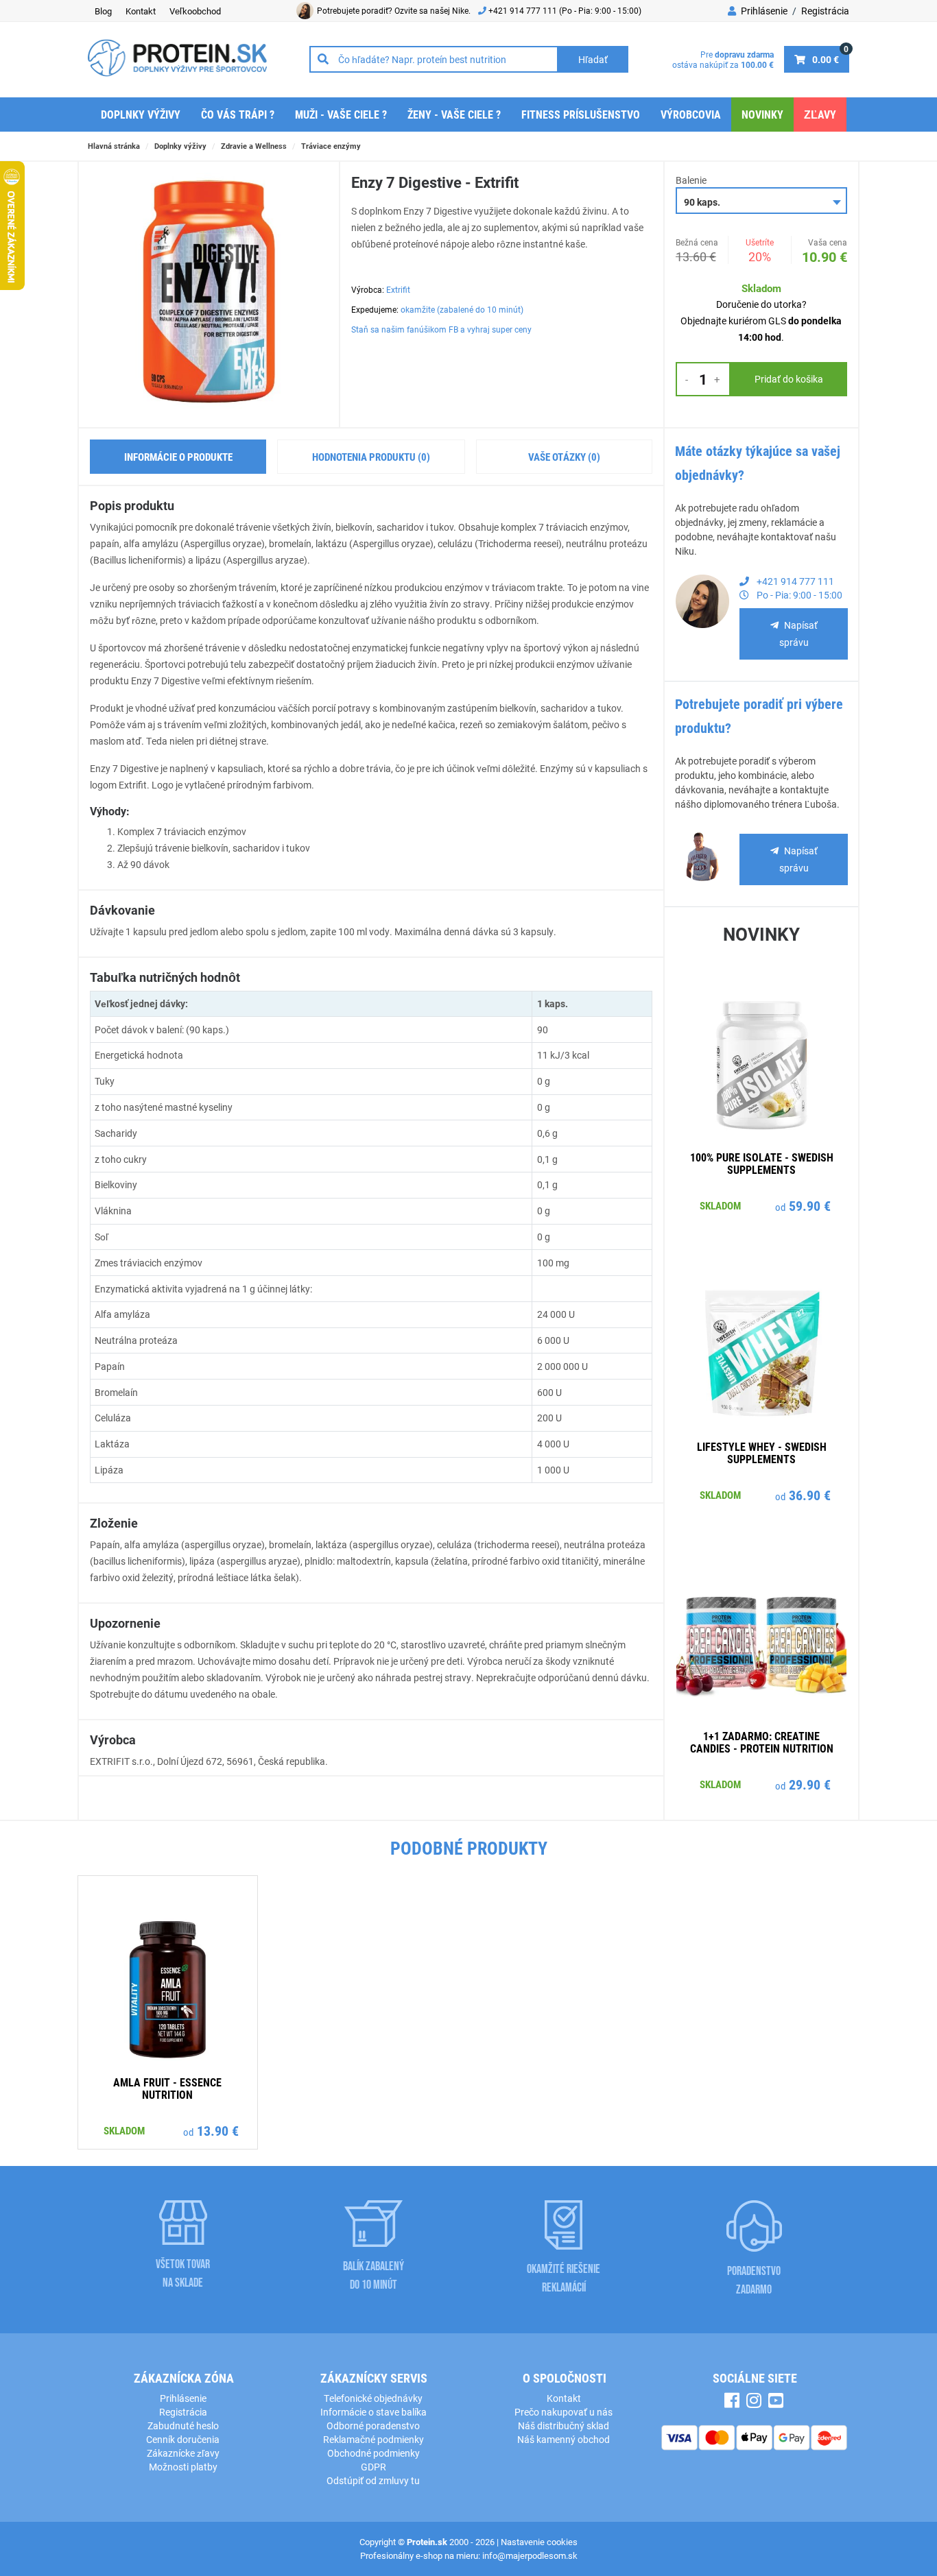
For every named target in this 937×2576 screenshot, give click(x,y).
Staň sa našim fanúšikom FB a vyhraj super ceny (441, 329)
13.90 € (218, 2130)
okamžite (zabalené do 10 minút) (462, 309)
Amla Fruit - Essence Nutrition (167, 2088)
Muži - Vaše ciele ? (341, 114)
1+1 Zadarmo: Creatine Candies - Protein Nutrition (762, 1742)
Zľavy (820, 114)
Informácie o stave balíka (373, 2412)
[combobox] (761, 201)
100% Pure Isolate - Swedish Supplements (762, 1163)
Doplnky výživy (141, 114)
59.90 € (810, 1205)
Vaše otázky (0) (564, 457)
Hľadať (593, 59)
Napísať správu (798, 634)
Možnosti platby (183, 2467)
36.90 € (810, 1495)
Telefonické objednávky (373, 2398)
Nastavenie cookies (539, 2542)
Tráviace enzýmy (331, 146)
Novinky (762, 114)
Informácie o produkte (178, 457)
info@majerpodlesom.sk (530, 2555)
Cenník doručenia (183, 2439)
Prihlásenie (763, 11)
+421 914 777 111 (524, 10)
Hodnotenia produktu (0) (371, 457)
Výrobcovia (691, 114)
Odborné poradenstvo (373, 2425)
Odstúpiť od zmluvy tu (373, 2480)
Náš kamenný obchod (564, 2439)
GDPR (373, 2467)
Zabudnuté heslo (183, 2425)
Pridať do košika (789, 379)
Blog (103, 11)
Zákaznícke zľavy (183, 2453)
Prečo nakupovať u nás (564, 2412)
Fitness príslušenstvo (581, 114)
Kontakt (141, 11)
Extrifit (398, 289)
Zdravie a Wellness (254, 146)
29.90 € (810, 1784)
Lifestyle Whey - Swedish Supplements (762, 1453)
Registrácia (825, 11)
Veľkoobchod (195, 11)
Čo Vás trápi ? (238, 114)
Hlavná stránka (114, 146)
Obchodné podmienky (373, 2453)
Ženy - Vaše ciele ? (454, 114)
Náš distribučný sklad (564, 2425)
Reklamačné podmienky (373, 2439)
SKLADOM (720, 1205)
